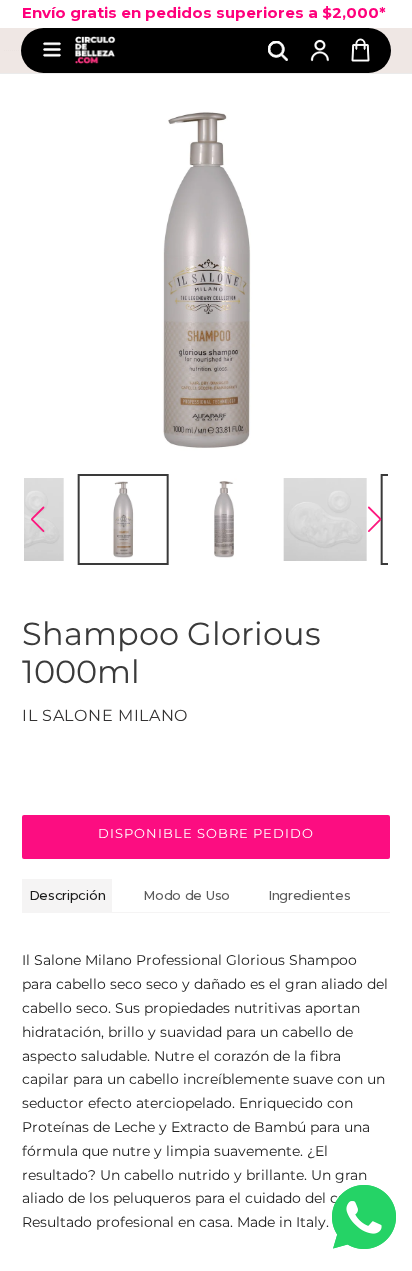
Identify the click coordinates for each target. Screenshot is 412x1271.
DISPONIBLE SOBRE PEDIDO (206, 833)
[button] (37, 519)
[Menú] (52, 50)
